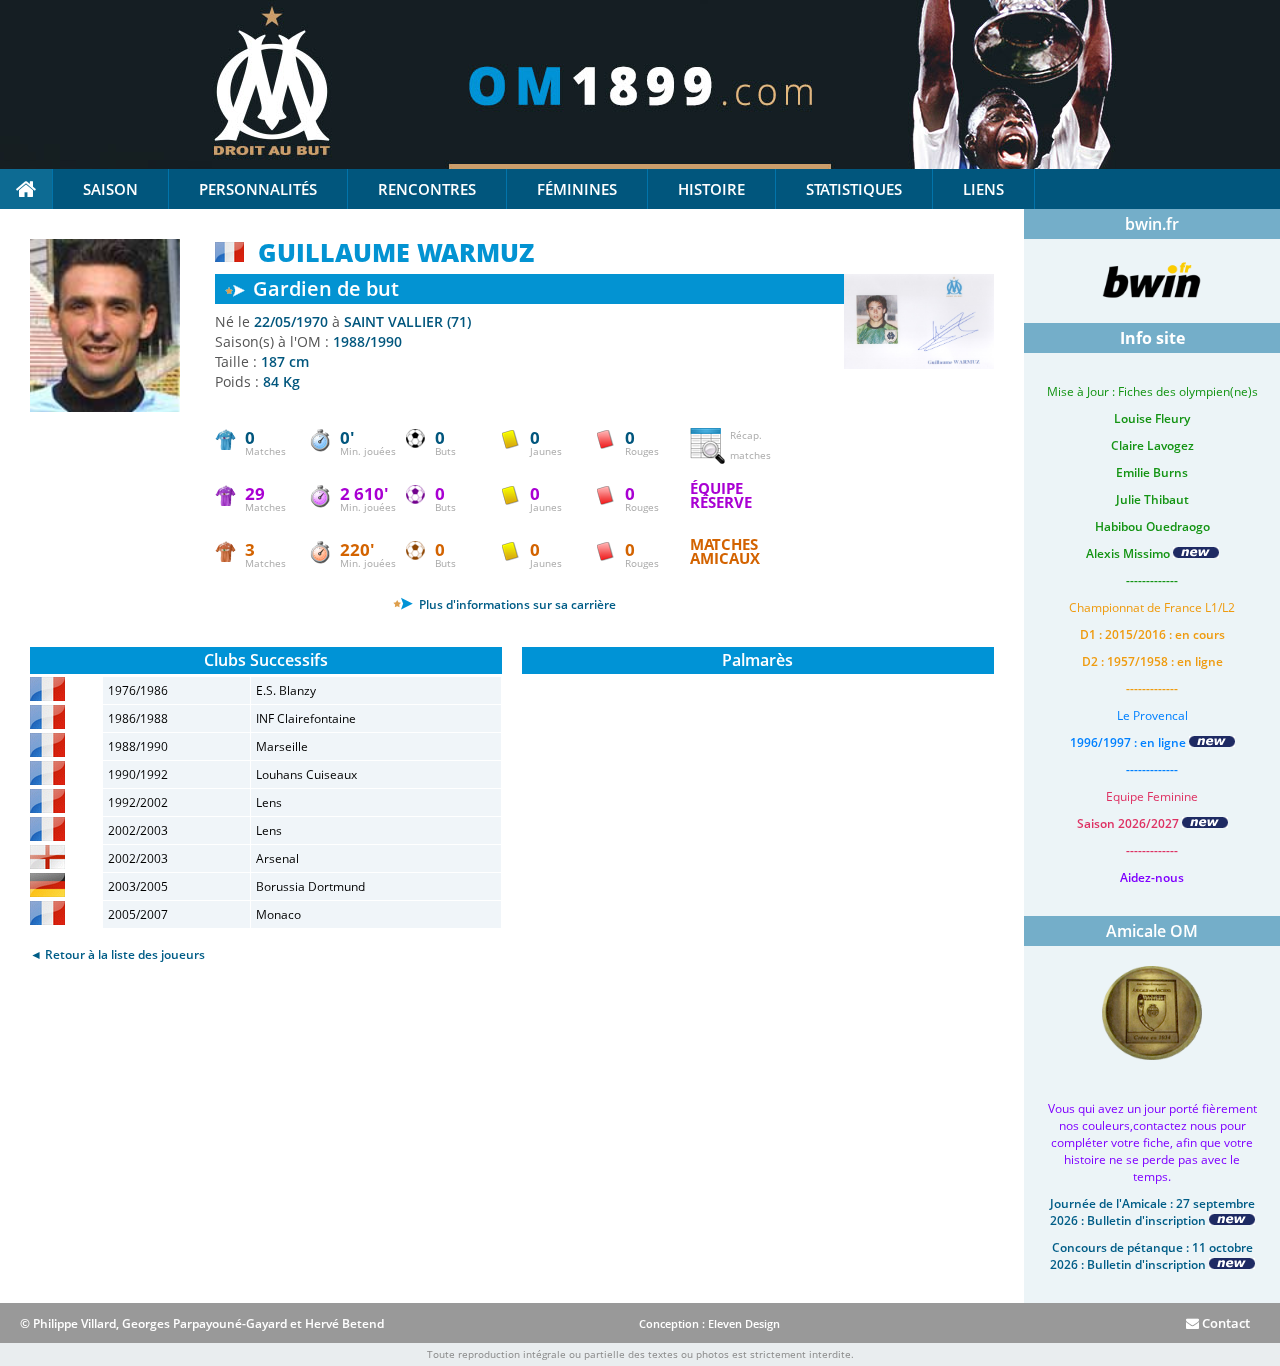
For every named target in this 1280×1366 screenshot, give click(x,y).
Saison (110, 189)
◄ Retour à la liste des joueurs (117, 954)
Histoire (711, 189)
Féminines (577, 189)
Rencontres (427, 189)
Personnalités (258, 189)
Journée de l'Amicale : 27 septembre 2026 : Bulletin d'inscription (1152, 1212)
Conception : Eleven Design (709, 1323)
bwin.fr (1152, 224)
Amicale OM (1152, 931)
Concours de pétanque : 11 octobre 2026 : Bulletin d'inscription (1151, 1256)
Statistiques (854, 189)
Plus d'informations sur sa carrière (516, 604)
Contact (1224, 1323)
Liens (983, 189)
